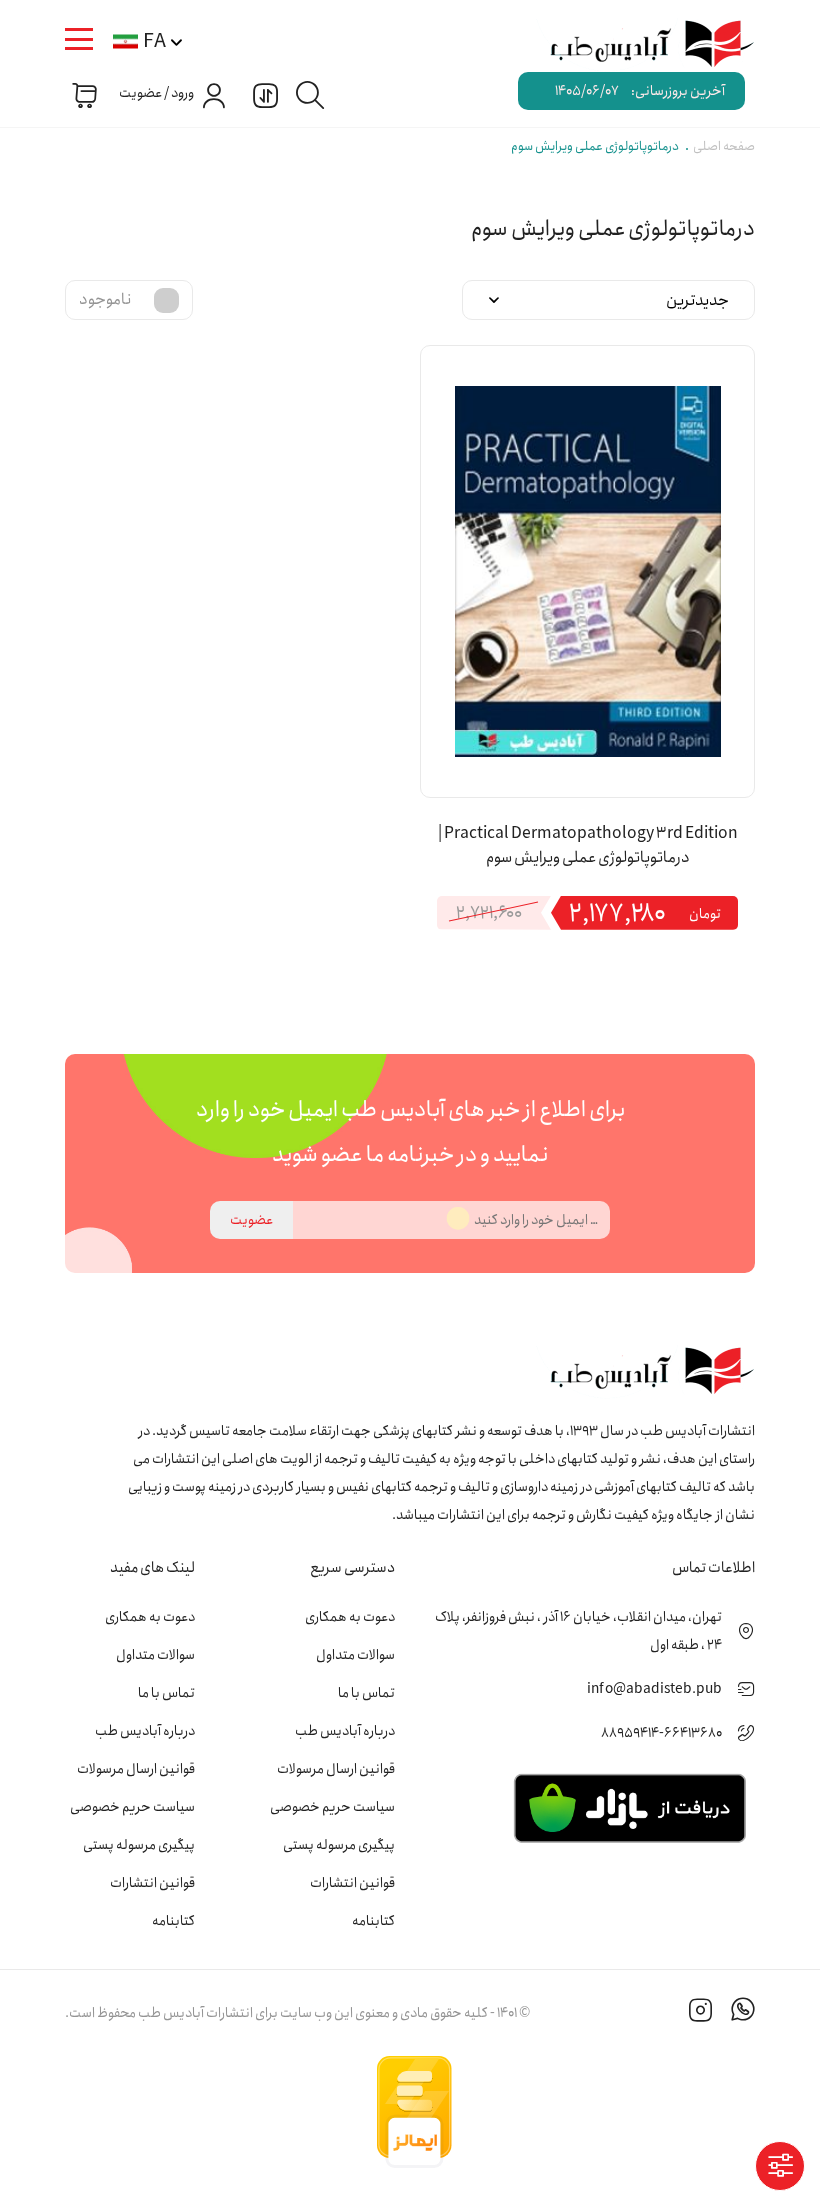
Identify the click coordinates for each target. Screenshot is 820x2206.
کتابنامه (373, 1921)
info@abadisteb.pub (654, 1689)
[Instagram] (701, 2013)
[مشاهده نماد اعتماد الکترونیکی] (605, 2112)
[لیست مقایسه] (263, 94)
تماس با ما (366, 1693)
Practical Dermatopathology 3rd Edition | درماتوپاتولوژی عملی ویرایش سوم (588, 846)
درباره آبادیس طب (345, 1731)
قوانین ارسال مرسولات (336, 1769)
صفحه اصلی (724, 146)
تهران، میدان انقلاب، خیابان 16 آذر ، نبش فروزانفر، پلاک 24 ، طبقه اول (578, 1631)
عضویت (251, 1220)
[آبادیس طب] (640, 45)
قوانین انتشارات (352, 1883)
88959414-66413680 (661, 1733)
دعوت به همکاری (350, 1617)
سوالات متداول (355, 1655)
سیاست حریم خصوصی (332, 1807)
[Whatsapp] (743, 2013)
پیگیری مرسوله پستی (339, 1845)
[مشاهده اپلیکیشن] (629, 1807)
